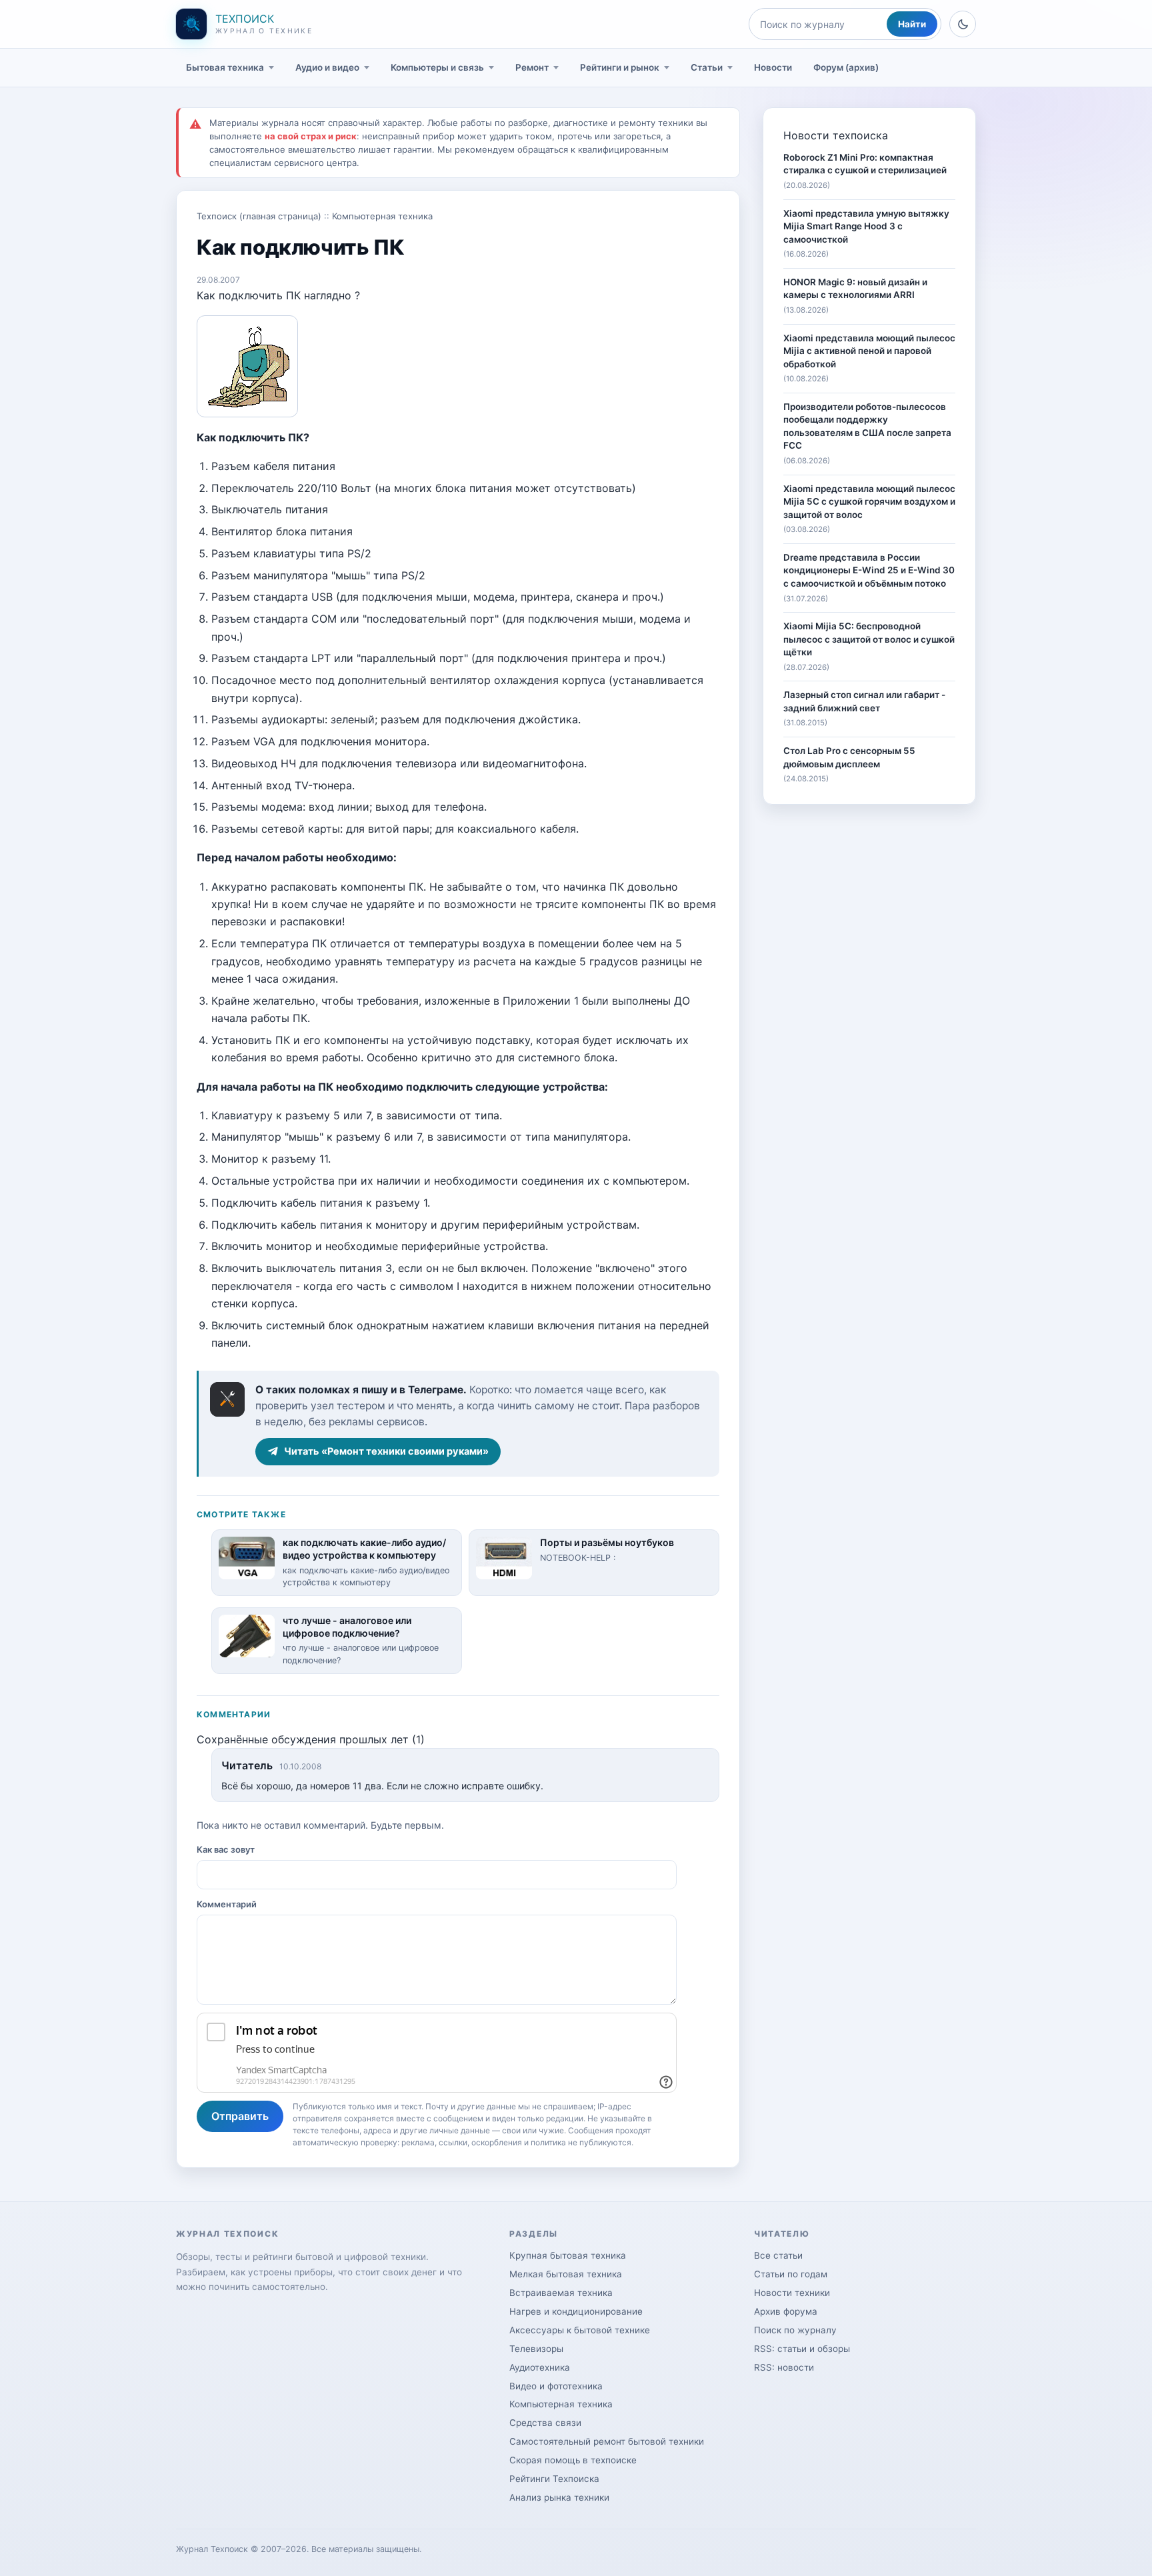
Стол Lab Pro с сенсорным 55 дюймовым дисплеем (849, 757)
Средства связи (545, 2423)
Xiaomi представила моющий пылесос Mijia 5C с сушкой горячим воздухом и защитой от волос (869, 502)
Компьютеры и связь (437, 67)
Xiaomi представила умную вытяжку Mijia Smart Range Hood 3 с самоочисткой (866, 226)
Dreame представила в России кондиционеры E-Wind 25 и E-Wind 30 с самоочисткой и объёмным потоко (869, 570)
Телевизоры (536, 2349)
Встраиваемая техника (561, 2293)
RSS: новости (784, 2367)
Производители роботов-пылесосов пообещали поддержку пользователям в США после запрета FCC (867, 426)
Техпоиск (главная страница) (259, 216)
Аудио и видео (327, 67)
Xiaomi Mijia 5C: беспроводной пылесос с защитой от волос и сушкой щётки (869, 639)
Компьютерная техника (382, 216)
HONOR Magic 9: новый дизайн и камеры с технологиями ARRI (855, 289)
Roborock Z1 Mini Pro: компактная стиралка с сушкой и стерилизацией (865, 164)
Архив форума (786, 2311)
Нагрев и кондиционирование (576, 2311)
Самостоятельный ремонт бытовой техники (607, 2441)
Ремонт (532, 67)
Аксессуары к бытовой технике (580, 2330)
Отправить (240, 2116)
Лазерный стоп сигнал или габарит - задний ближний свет (864, 701)
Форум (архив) (846, 67)
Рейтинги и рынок (620, 67)
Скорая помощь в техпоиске (573, 2460)
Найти (912, 24)
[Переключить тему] (963, 24)
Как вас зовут (226, 1849)
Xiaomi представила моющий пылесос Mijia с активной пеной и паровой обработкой (869, 351)
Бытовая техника (225, 67)
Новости (773, 67)
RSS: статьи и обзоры (802, 2349)
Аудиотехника (540, 2367)
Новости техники (792, 2293)
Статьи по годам (791, 2274)
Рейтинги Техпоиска (554, 2479)
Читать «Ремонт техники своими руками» (386, 1451)
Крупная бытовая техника (568, 2255)
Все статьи (778, 2255)
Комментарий (227, 1904)
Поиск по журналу (795, 2330)
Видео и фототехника (556, 2386)
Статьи (707, 67)
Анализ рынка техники (559, 2497)
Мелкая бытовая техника (566, 2274)
